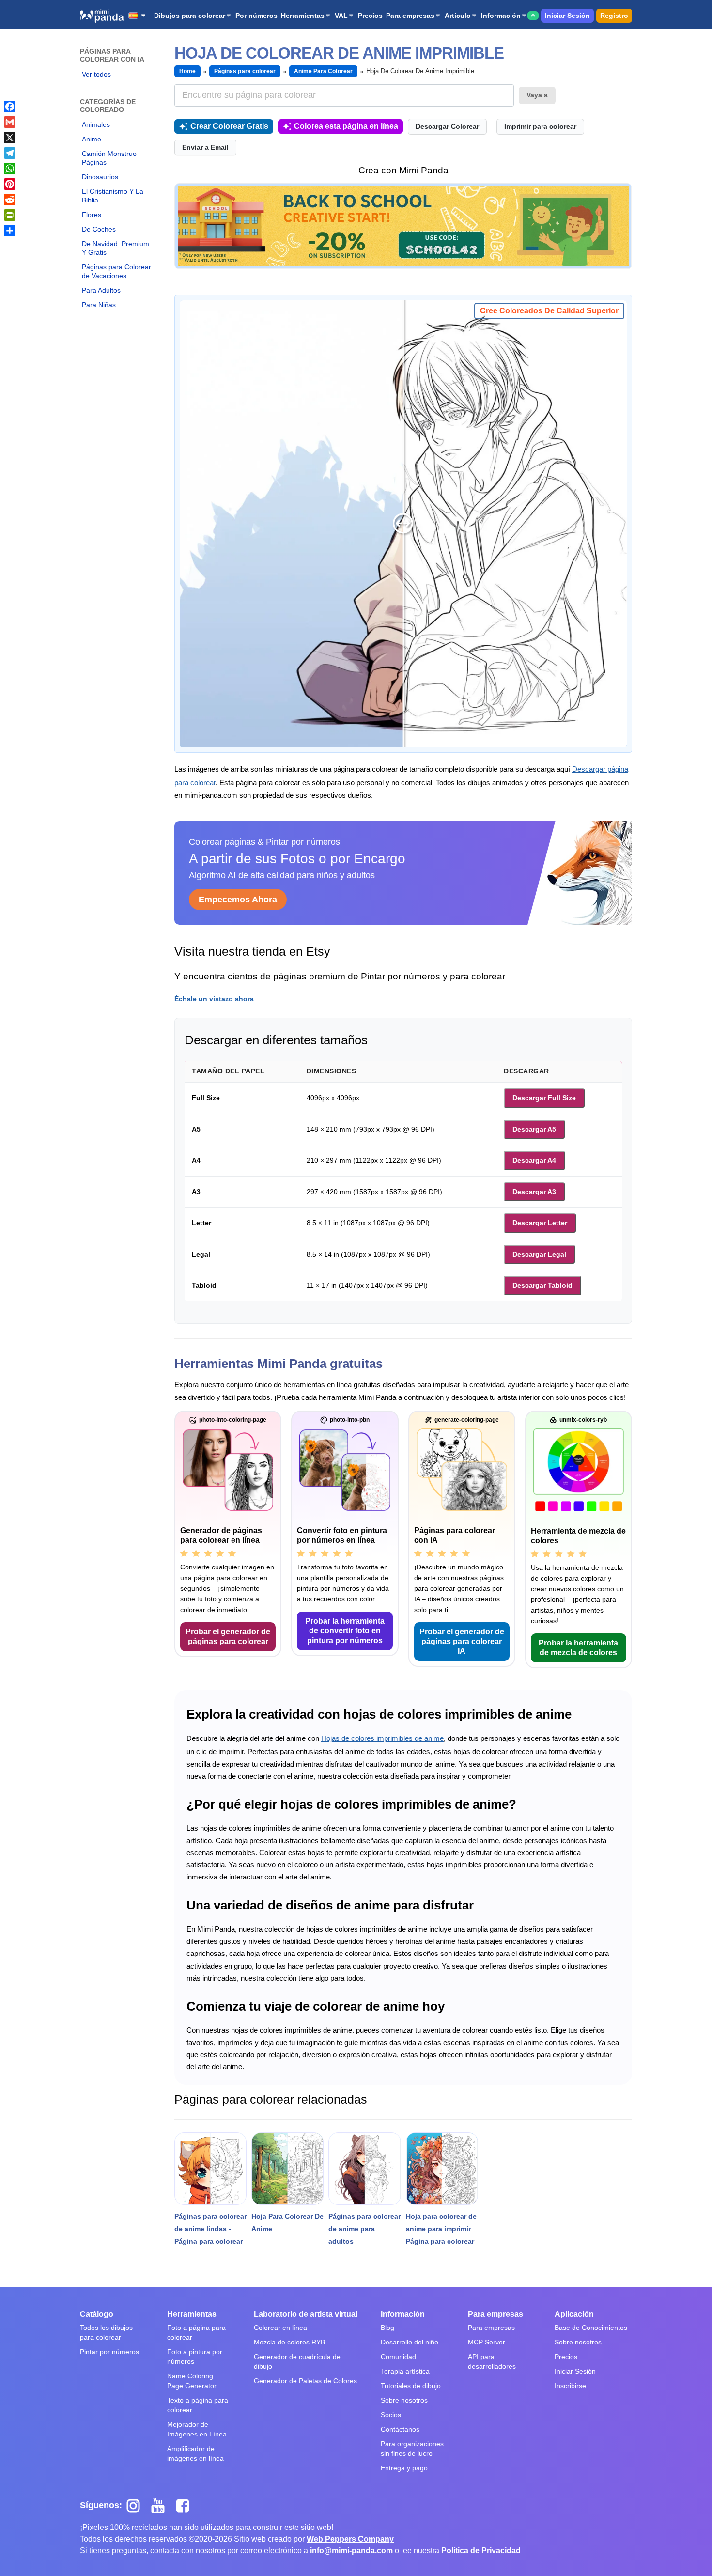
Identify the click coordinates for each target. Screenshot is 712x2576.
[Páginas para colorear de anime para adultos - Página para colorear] (364, 2168)
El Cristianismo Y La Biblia (113, 196)
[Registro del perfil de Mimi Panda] (403, 226)
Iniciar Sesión (567, 16)
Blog (387, 2328)
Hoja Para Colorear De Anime (287, 2222)
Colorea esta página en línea (346, 126)
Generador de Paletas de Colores (305, 2381)
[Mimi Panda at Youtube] (162, 2505)
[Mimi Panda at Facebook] (185, 2505)
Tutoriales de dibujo (411, 2386)
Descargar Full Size (544, 1098)
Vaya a (537, 95)
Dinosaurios (100, 177)
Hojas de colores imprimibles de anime (382, 1738)
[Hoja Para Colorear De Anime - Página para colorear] (287, 2168)
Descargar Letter (540, 1223)
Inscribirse (570, 2386)
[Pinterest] (10, 184)
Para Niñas (99, 305)
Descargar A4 (534, 1160)
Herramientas (303, 16)
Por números (256, 16)
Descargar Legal (539, 1254)
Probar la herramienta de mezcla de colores (578, 1648)
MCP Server (487, 2342)
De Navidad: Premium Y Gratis (116, 248)
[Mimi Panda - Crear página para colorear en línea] (102, 16)
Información (501, 16)
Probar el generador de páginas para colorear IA (462, 1641)
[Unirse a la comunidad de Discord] (533, 16)
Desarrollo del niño (410, 2342)
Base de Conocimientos (591, 2328)
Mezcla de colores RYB (289, 2342)
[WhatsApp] (10, 169)
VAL (341, 16)
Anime (92, 139)
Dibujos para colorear (190, 16)
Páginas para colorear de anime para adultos (364, 2229)
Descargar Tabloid (542, 1285)
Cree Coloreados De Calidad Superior (549, 311)
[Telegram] (10, 153)
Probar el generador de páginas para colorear (228, 1637)
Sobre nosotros (404, 2400)
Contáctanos (400, 2429)
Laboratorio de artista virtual (306, 2314)
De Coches (99, 229)
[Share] (10, 231)
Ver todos (96, 74)
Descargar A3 (534, 1192)
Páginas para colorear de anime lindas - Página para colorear (210, 2229)
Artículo (458, 16)
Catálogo (97, 2314)
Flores (92, 215)
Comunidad (398, 2357)
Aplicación (574, 2314)
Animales (96, 124)
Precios (370, 16)
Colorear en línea (280, 2328)
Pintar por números (109, 2352)
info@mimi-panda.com (351, 2551)
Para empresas (410, 16)
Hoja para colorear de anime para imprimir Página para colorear (441, 2229)
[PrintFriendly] (10, 215)
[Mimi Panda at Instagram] (137, 2505)
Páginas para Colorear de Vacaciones (116, 271)
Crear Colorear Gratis (229, 126)
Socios (391, 2415)
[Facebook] (10, 107)
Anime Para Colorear (323, 71)
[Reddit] (10, 200)
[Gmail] (10, 122)
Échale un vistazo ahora (214, 999)
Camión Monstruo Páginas (109, 158)
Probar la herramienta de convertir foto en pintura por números (345, 1631)
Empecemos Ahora (238, 900)
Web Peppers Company (350, 2539)
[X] (10, 138)
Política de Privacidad (481, 2551)
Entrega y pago (404, 2468)
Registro (614, 16)
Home (187, 71)
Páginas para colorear (245, 71)
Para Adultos (101, 290)
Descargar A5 (534, 1129)
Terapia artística (405, 2371)
